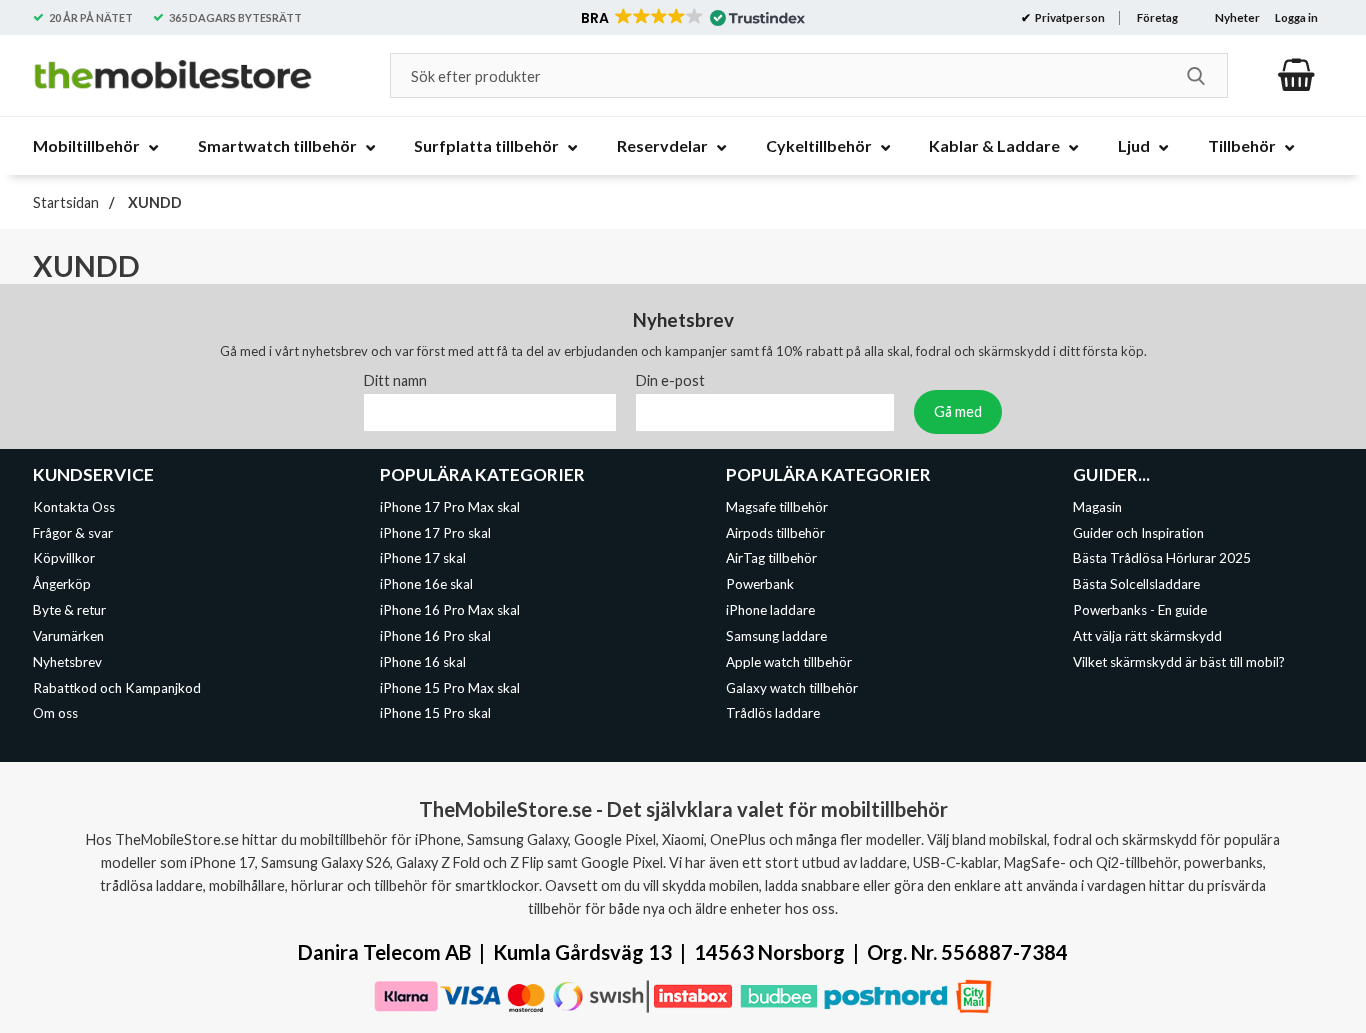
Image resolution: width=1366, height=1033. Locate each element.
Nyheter (1237, 17)
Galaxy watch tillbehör (792, 687)
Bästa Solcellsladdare (1136, 584)
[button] (691, 18)
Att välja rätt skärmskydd (1147, 636)
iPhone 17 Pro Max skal (450, 506)
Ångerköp (62, 584)
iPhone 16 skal (423, 661)
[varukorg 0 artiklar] (1296, 75)
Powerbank (760, 584)
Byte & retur (69, 610)
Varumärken (68, 636)
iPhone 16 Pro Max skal (450, 610)
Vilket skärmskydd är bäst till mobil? (1179, 661)
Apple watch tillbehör (789, 661)
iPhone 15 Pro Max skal (450, 687)
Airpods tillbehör (775, 532)
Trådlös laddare (773, 713)
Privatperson (1069, 17)
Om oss (55, 713)
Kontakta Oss (74, 506)
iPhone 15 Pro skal (435, 713)
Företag (1157, 17)
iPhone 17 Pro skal (435, 532)
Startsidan (66, 202)
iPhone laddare (770, 610)
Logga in (1296, 17)
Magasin (1097, 506)
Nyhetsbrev (67, 661)
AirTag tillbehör (771, 558)
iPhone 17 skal (423, 558)
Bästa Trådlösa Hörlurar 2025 (1162, 558)
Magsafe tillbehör (777, 506)
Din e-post (670, 379)
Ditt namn (395, 379)
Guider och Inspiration (1138, 532)
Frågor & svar (73, 532)
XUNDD (153, 202)
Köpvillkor (64, 558)
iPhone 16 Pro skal (435, 636)
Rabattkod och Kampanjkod (117, 687)
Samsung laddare (776, 636)
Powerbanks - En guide (1140, 610)
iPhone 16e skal (426, 584)
